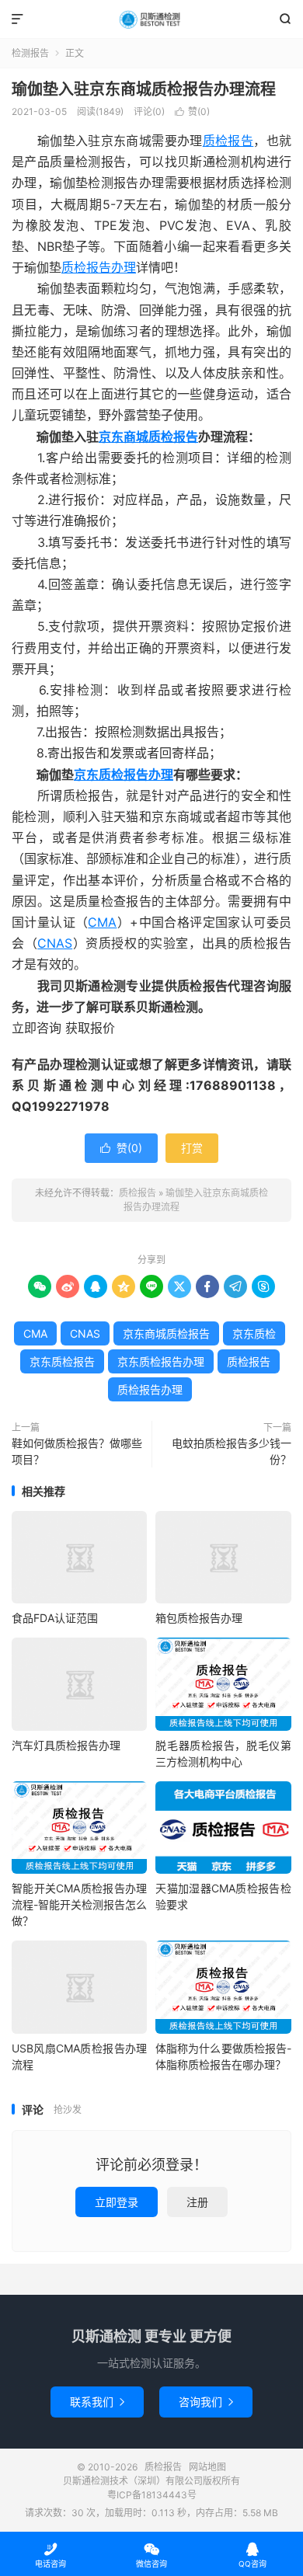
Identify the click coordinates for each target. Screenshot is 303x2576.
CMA (102, 922)
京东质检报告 (62, 1361)
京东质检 (254, 1333)
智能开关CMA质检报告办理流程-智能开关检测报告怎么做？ (79, 1904)
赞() (192, 111)
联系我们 (97, 2402)
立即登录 (117, 2202)
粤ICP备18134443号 (152, 2495)
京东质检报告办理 (124, 775)
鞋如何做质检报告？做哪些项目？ (77, 1451)
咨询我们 (206, 2402)
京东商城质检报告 (148, 437)
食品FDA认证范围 (55, 1618)
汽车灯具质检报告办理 (66, 1745)
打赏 (192, 1148)
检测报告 (30, 53)
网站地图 (207, 2467)
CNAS (55, 943)
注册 (197, 2202)
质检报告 (151, 19)
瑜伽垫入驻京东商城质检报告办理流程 (144, 89)
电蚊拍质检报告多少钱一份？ (232, 1451)
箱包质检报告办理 (199, 1618)
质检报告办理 (99, 267)
